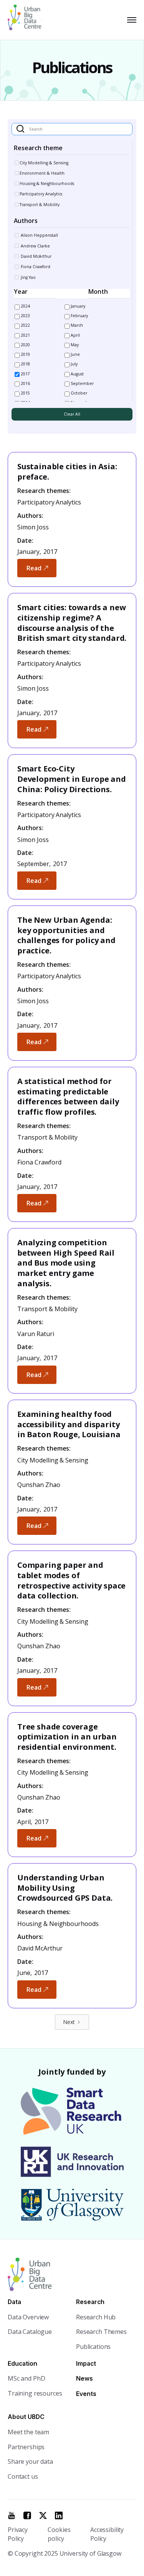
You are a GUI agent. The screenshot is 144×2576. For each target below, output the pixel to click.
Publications (93, 2347)
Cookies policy (59, 2534)
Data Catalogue (30, 2332)
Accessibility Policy (107, 2534)
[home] (28, 20)
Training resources (35, 2393)
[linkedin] (59, 2515)
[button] (130, 20)
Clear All (72, 414)
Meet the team (28, 2432)
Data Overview (28, 2317)
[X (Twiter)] (43, 2515)
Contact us (23, 2476)
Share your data (30, 2461)
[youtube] (12, 2515)
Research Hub (96, 2317)
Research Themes (101, 2332)
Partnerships (26, 2447)
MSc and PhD (26, 2378)
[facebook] (27, 2515)
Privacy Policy (18, 2534)
